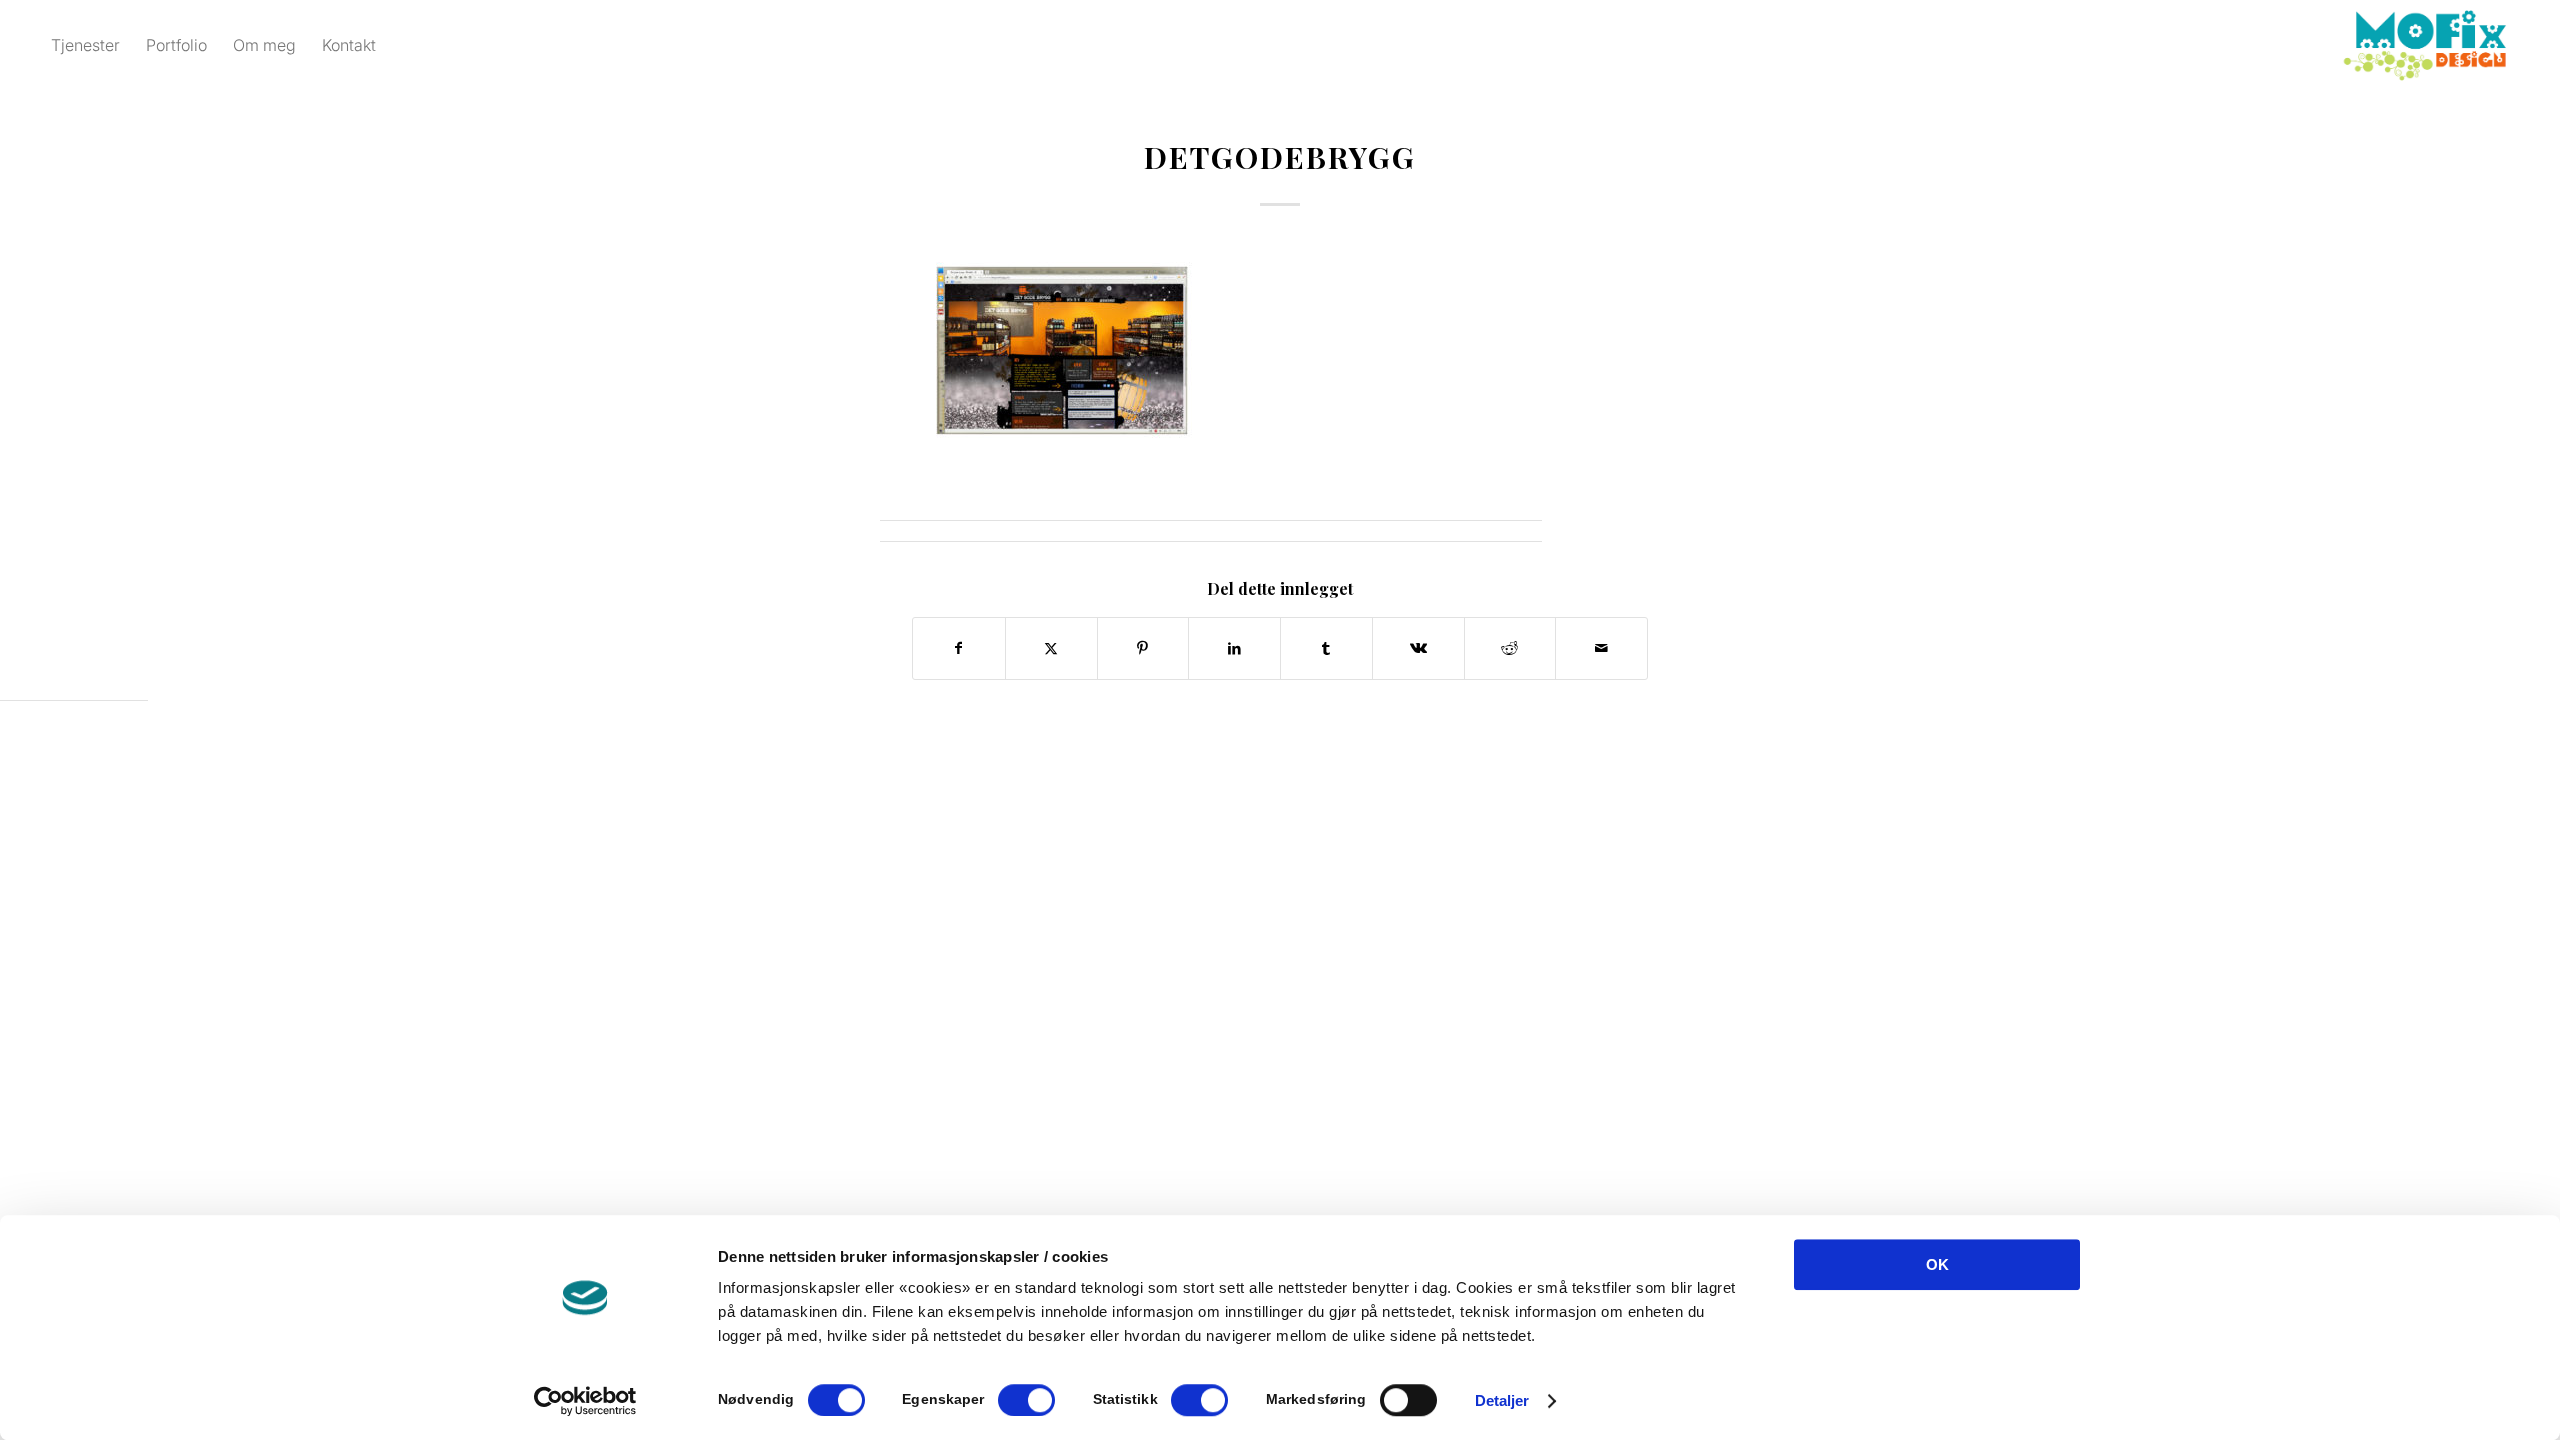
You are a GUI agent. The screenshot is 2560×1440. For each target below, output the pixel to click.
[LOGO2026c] (2424, 45)
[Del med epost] (1601, 648)
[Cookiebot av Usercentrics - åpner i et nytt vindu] (585, 1401)
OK (1937, 1264)
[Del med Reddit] (1510, 648)
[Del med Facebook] (959, 648)
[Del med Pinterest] (1143, 648)
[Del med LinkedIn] (1234, 648)
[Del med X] (1051, 648)
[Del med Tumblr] (1326, 648)
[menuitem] (85, 45)
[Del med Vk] (1418, 648)
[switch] (1026, 1400)
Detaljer (1502, 1400)
